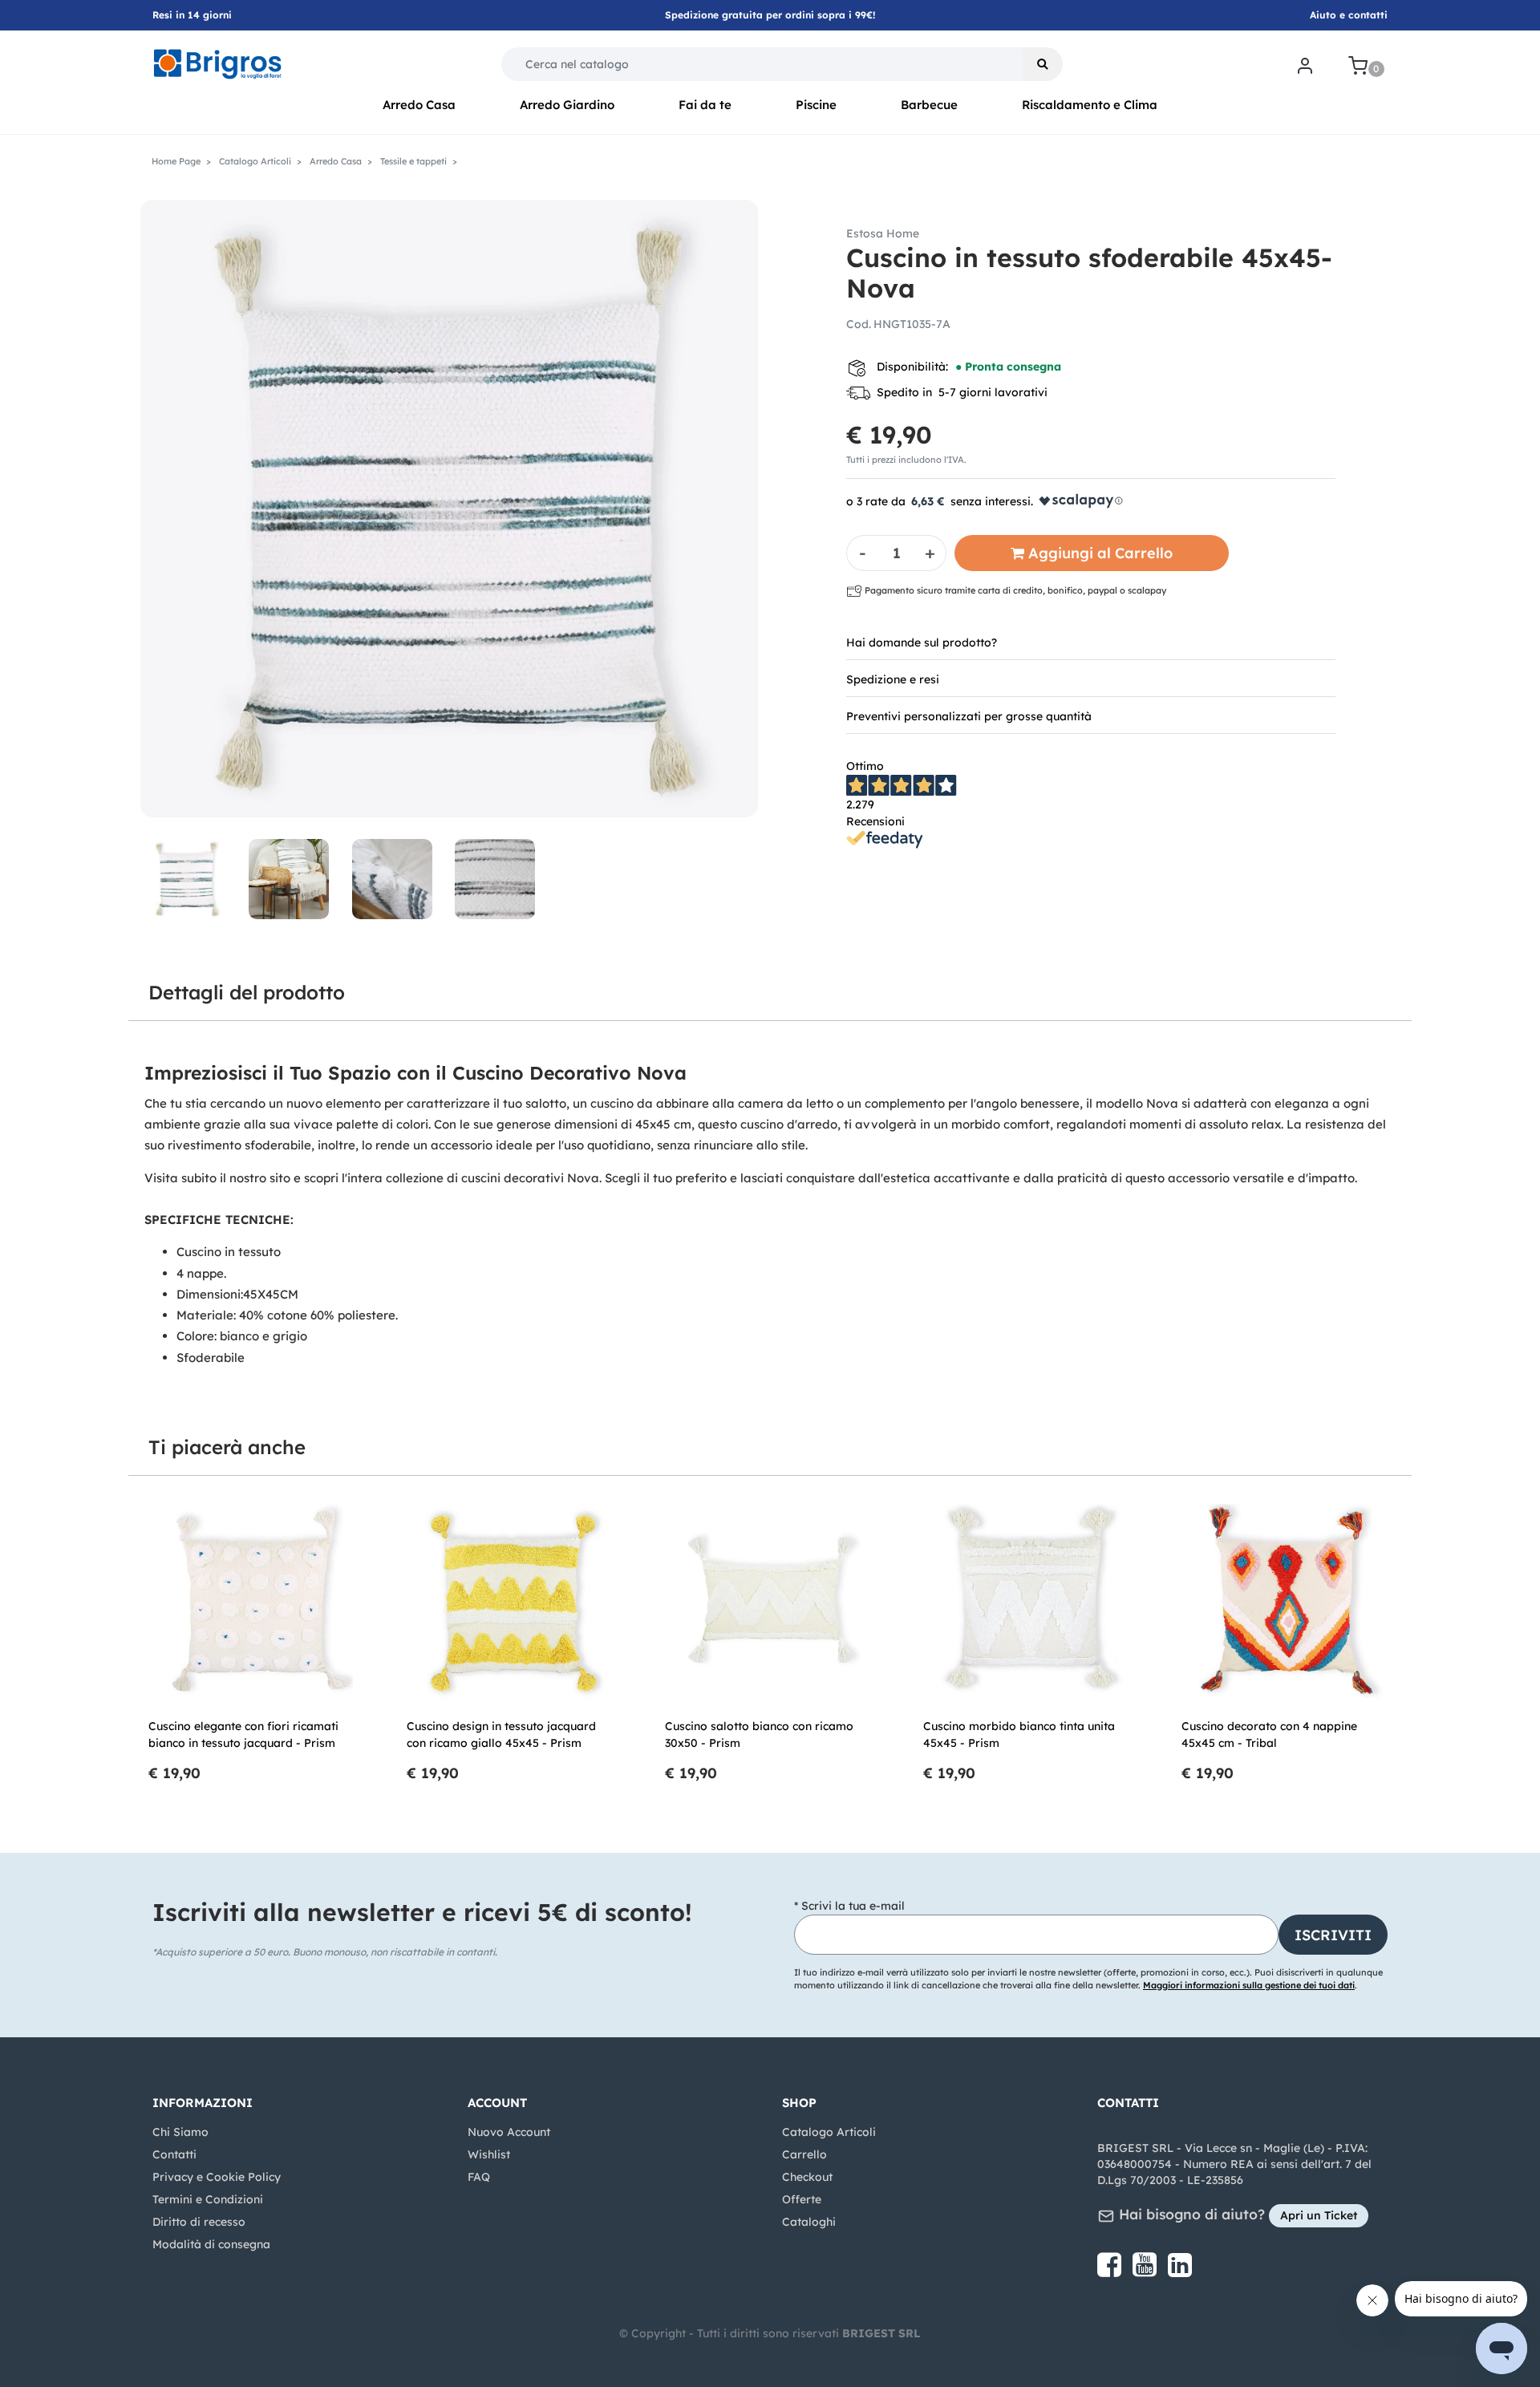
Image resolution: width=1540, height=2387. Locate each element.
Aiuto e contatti (1349, 15)
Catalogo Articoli (829, 2132)
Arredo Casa (419, 105)
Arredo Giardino (567, 105)
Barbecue (929, 105)
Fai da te (705, 105)
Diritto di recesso (199, 2222)
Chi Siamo (180, 2132)
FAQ (479, 2177)
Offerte (802, 2199)
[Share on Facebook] (1111, 2271)
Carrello (804, 2154)
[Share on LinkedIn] (1180, 2271)
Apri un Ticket (1319, 2215)
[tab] (1091, 642)
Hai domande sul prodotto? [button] (922, 642)
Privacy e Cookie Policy (217, 2177)
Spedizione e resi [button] (893, 679)
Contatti (174, 2154)
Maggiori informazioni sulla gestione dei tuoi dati (1249, 1985)
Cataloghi (809, 2222)
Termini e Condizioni (208, 2199)
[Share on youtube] (1146, 2271)
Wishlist (489, 2154)
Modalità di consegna (211, 2244)
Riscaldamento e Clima (1090, 105)
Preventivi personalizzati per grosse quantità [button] (969, 716)
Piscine (816, 105)
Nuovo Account (509, 2132)
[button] (1043, 64)
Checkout (807, 2177)
